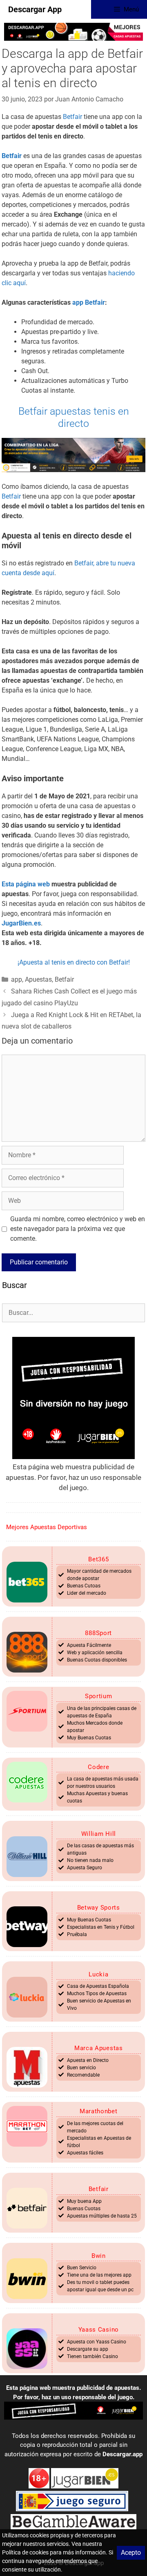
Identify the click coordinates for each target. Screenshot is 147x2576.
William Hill (99, 1834)
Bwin (99, 2256)
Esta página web (26, 884)
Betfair (72, 117)
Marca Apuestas (99, 2048)
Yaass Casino (99, 2330)
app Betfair (89, 302)
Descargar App (35, 9)
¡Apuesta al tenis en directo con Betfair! (74, 962)
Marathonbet (99, 2111)
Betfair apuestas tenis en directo (74, 417)
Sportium (99, 1696)
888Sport (98, 1633)
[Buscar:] (73, 1312)
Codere (98, 1767)
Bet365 (98, 1559)
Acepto (131, 2553)
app (17, 979)
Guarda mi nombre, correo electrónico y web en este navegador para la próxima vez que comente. (78, 1229)
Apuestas (38, 979)
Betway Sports (99, 1908)
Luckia (98, 1974)
